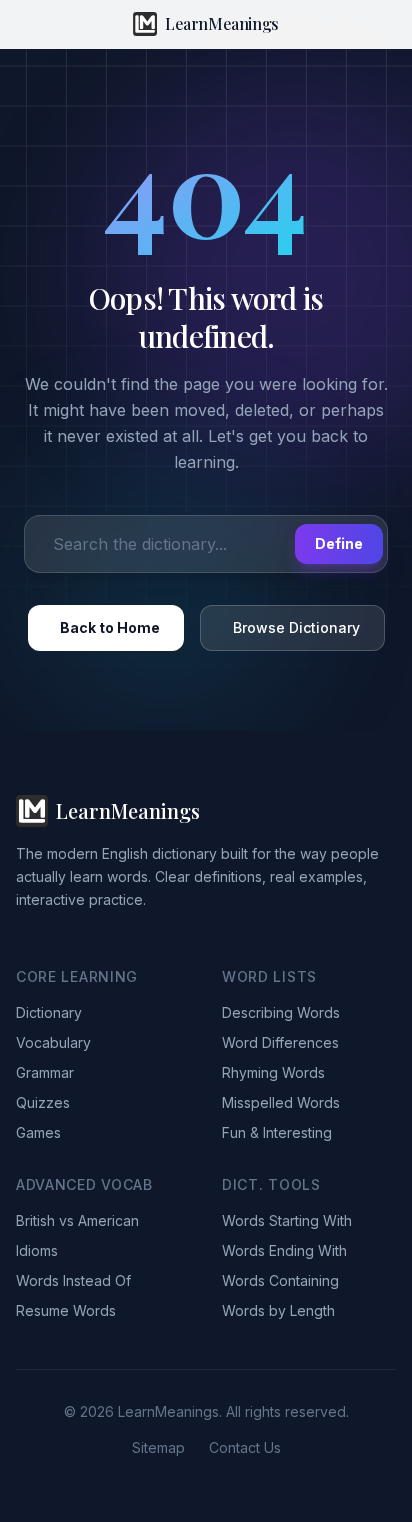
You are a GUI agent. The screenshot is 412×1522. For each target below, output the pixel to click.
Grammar (45, 1072)
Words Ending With (284, 1250)
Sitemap (158, 1447)
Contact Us (245, 1447)
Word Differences (280, 1042)
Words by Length (278, 1310)
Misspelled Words (281, 1102)
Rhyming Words (273, 1072)
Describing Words (281, 1012)
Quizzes (43, 1102)
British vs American (77, 1220)
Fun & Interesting (277, 1132)
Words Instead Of (73, 1280)
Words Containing (280, 1280)
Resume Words (66, 1310)
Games (38, 1132)
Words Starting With (287, 1220)
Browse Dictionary (296, 627)
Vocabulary (53, 1042)
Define (339, 543)
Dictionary (49, 1012)
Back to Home (110, 627)
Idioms (37, 1250)
